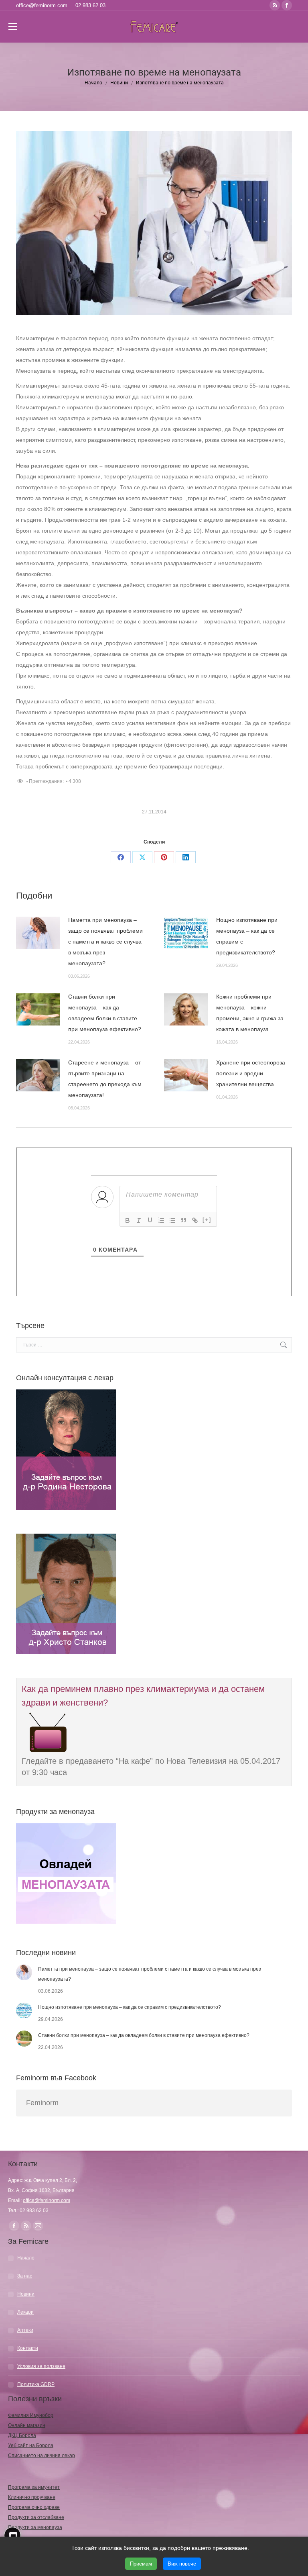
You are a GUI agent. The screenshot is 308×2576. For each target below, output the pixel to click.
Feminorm (42, 2103)
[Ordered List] (161, 1220)
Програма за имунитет (34, 2487)
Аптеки (25, 2330)
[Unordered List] (172, 1220)
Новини (26, 2294)
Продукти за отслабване (36, 2517)
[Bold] (128, 1220)
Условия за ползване (41, 2366)
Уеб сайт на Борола (31, 2445)
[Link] (195, 1220)
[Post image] (38, 933)
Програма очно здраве (34, 2507)
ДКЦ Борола (22, 2435)
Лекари (25, 2312)
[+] (207, 1220)
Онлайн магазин (27, 2425)
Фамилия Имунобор (31, 2415)
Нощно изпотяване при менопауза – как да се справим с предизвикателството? (247, 936)
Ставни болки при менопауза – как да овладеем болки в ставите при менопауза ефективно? (105, 1013)
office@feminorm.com (42, 5)
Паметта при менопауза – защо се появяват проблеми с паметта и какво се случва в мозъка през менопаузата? (105, 942)
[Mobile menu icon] (13, 27)
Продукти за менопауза (35, 2527)
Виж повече (182, 2564)
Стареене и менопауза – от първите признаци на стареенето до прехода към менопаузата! (105, 1079)
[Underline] (150, 1220)
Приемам (141, 2564)
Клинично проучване (32, 2497)
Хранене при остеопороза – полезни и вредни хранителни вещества (253, 1073)
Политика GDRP (36, 2384)
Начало (26, 2258)
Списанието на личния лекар (42, 2455)
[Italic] (139, 1220)
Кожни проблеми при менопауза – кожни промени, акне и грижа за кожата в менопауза (250, 1013)
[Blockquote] (184, 1220)
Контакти (28, 2348)
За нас (25, 2276)
